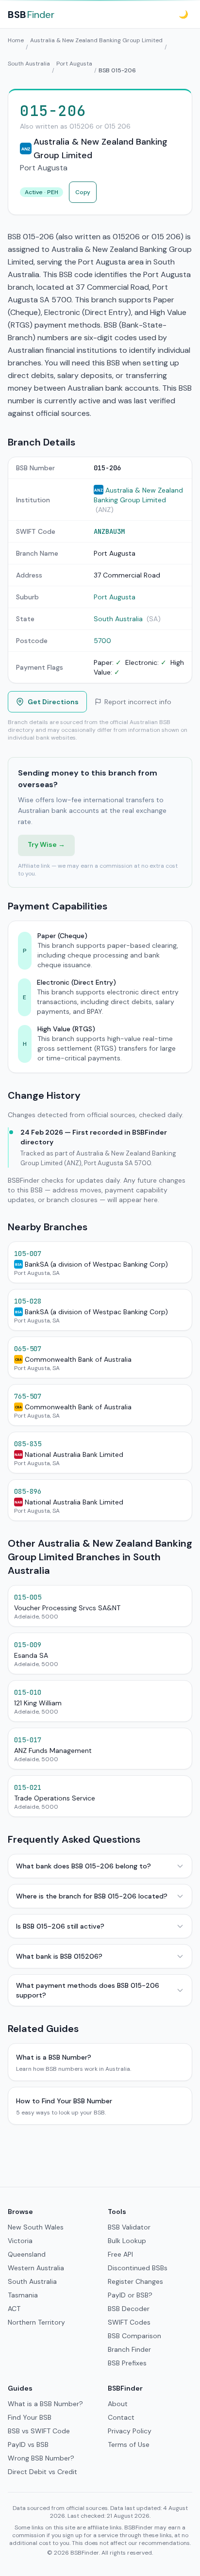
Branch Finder (129, 2349)
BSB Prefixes (127, 2363)
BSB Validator (129, 2227)
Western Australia (36, 2268)
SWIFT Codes (129, 2322)
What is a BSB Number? (45, 2404)
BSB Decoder (129, 2309)
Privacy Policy (130, 2431)
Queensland (27, 2254)
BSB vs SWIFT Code (39, 2431)
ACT (14, 2309)
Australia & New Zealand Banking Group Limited (96, 40)
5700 (102, 641)
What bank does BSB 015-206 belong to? (83, 1866)
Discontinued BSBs (138, 2268)
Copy (83, 192)
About (118, 2404)
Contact (121, 2417)
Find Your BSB (30, 2417)
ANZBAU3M (109, 531)
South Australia (29, 64)
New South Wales (36, 2227)
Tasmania (23, 2295)
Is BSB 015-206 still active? (60, 1926)
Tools (117, 2212)
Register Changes (135, 2281)
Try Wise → (46, 844)
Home (16, 40)
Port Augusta (74, 64)
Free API (120, 2254)
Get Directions (53, 702)
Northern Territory (36, 2322)
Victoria (20, 2241)
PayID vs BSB (28, 2444)
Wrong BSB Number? (41, 2458)
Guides (20, 2388)
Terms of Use (129, 2444)
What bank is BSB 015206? (59, 1956)
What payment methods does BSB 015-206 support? (88, 1990)
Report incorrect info (138, 702)
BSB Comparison (134, 2336)
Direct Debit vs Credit (42, 2472)
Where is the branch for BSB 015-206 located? (92, 1896)
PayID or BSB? (130, 2295)
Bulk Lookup (127, 2241)
